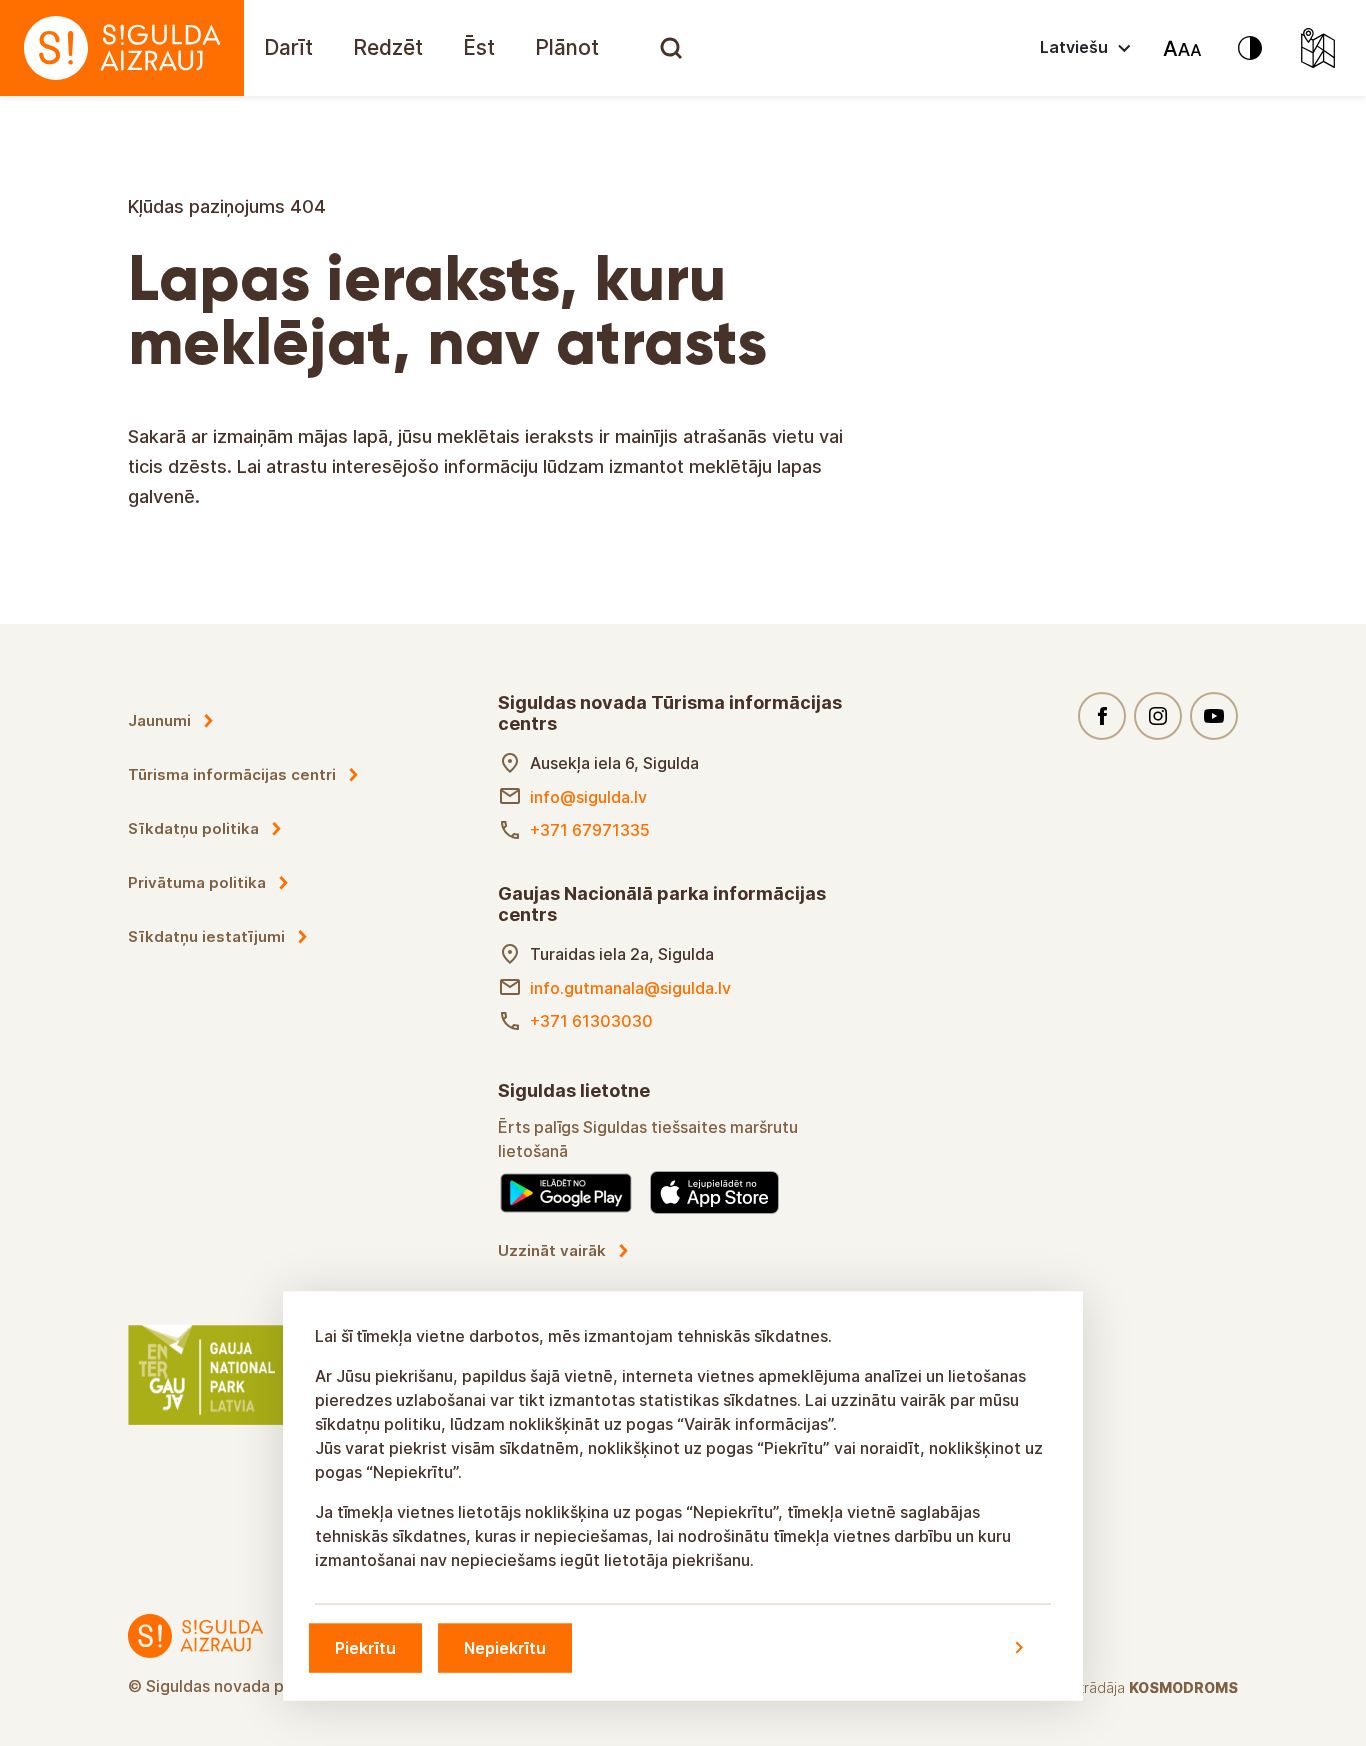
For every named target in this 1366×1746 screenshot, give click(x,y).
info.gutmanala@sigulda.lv (630, 988)
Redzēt (388, 47)
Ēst (479, 47)
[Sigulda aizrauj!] (122, 48)
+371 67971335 (590, 830)
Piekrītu (365, 1647)
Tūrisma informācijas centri (232, 774)
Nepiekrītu (505, 1647)
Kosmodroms (1183, 1687)
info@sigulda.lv (588, 797)
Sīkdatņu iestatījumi (206, 936)
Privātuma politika (197, 882)
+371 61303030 (591, 1021)
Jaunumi (159, 720)
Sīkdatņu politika (193, 828)
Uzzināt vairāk (552, 1250)
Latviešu (1074, 47)
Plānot (567, 47)
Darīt (288, 47)
